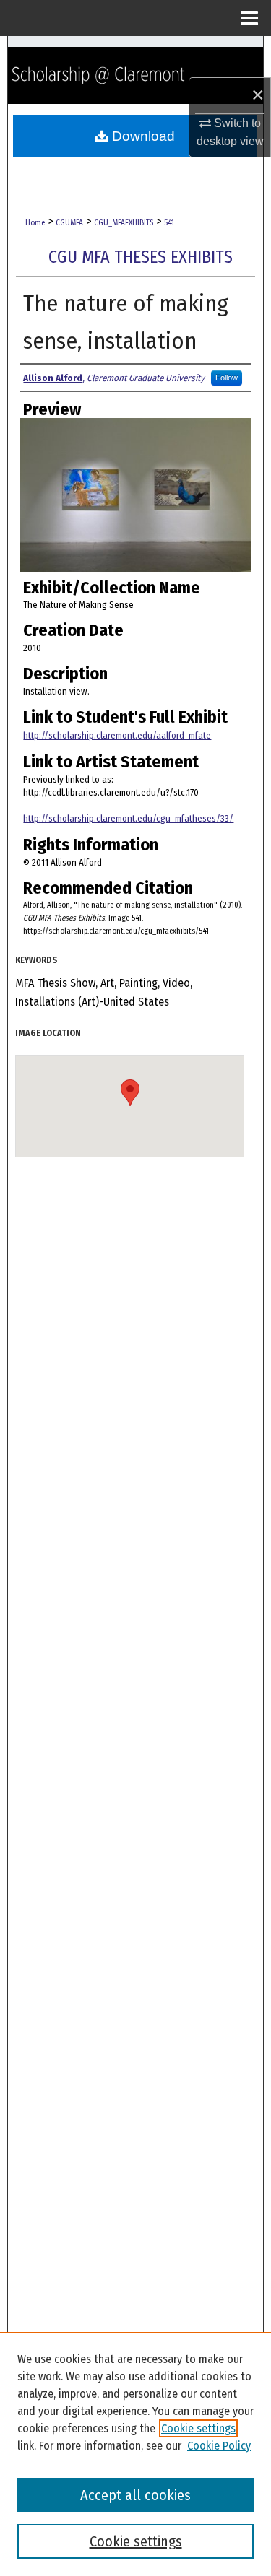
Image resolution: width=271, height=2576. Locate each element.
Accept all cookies (135, 2495)
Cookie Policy (219, 2446)
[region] (135, 2454)
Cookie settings (198, 2428)
